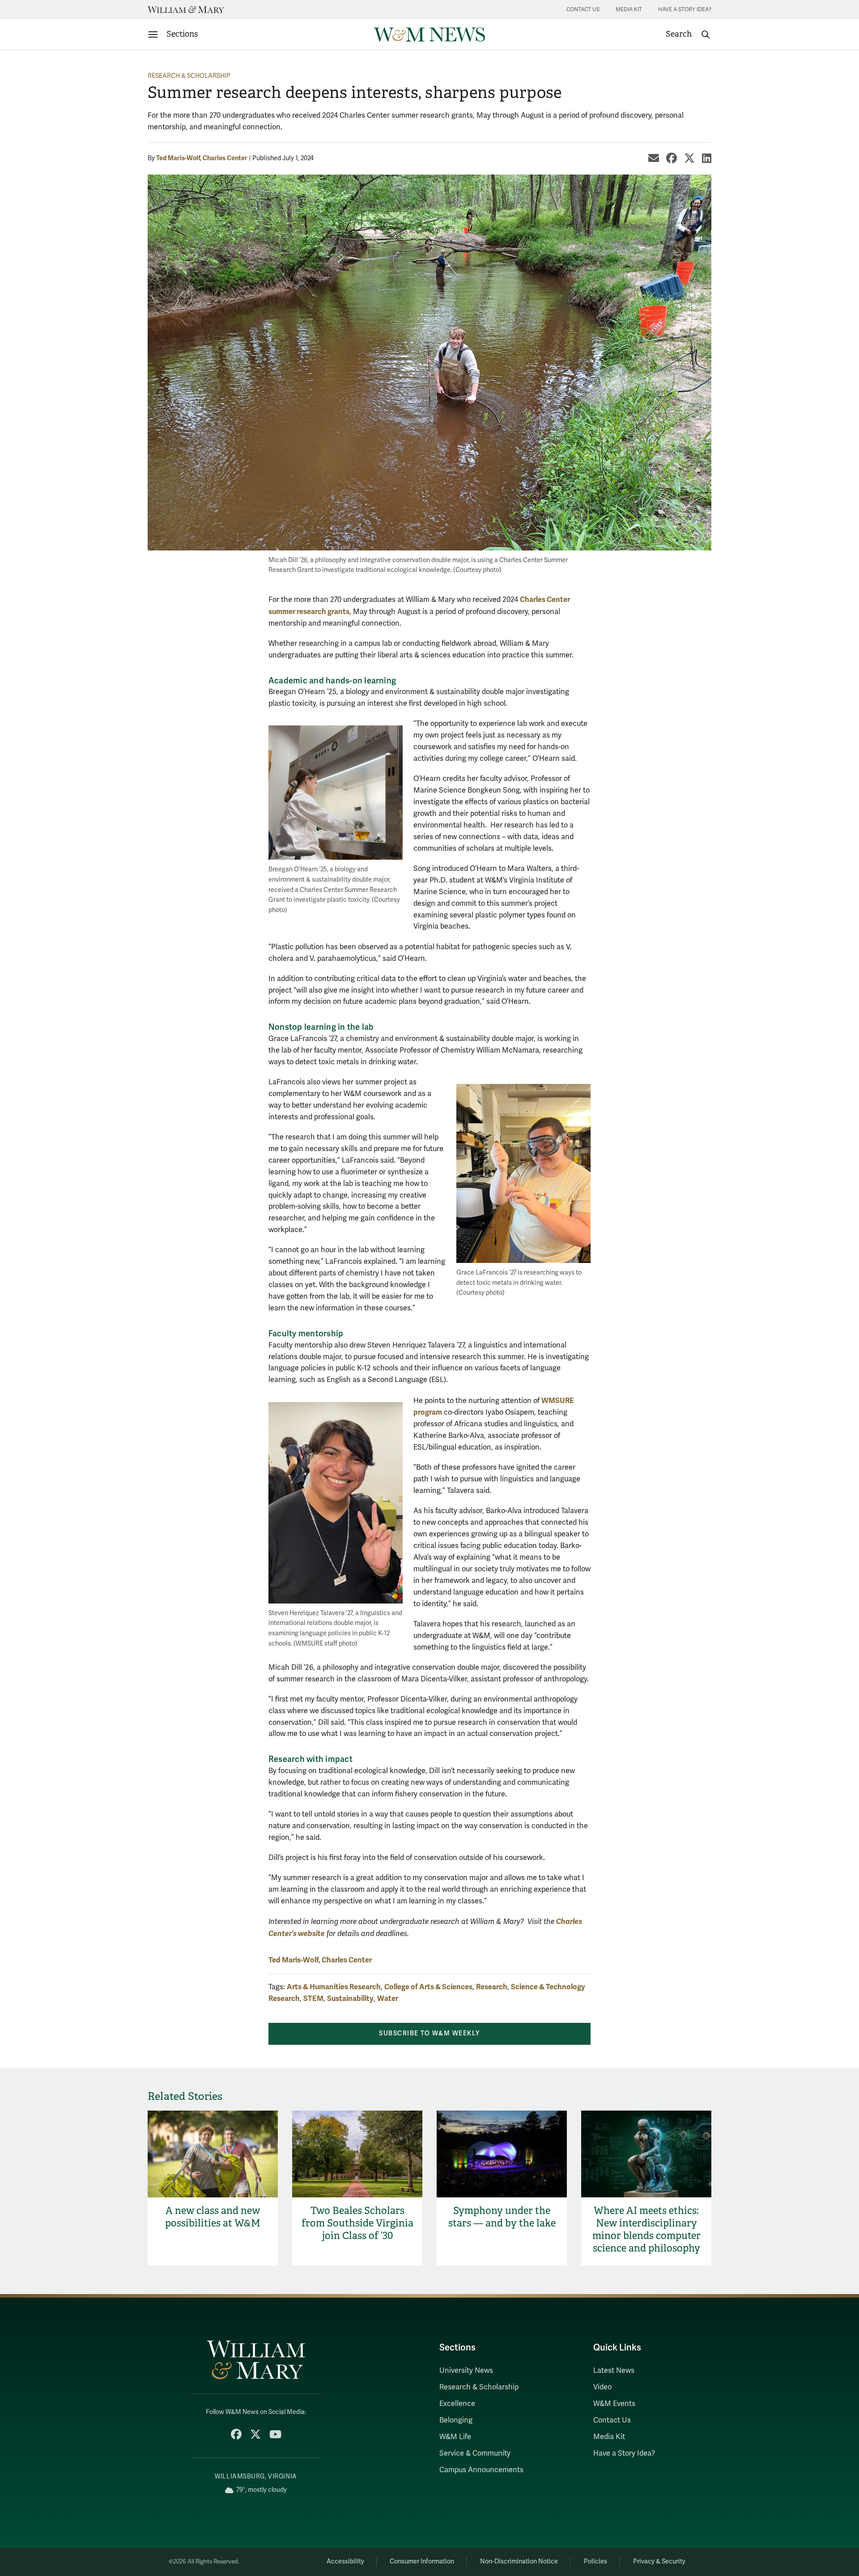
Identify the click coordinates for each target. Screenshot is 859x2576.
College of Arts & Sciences (428, 1987)
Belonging (456, 2420)
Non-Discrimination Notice (519, 2561)
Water (388, 1998)
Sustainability (350, 1998)
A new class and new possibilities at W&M (213, 2217)
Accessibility (345, 2561)
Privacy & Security (659, 2561)
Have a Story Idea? (685, 10)
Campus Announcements (481, 2470)
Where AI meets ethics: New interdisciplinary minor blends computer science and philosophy (646, 2229)
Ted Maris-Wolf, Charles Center (202, 158)
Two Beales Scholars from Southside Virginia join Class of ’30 (357, 2223)
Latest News (614, 2371)
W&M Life (455, 2437)
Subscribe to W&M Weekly (429, 2033)
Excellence (457, 2404)
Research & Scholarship (189, 76)
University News (466, 2371)
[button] (688, 34)
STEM (313, 1998)
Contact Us (583, 10)
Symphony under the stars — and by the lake (502, 2217)
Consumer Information (422, 2561)
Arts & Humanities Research (334, 1987)
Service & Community (475, 2453)
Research (492, 1987)
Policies (595, 2561)
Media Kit (629, 10)
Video (602, 2387)
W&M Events (614, 2404)
